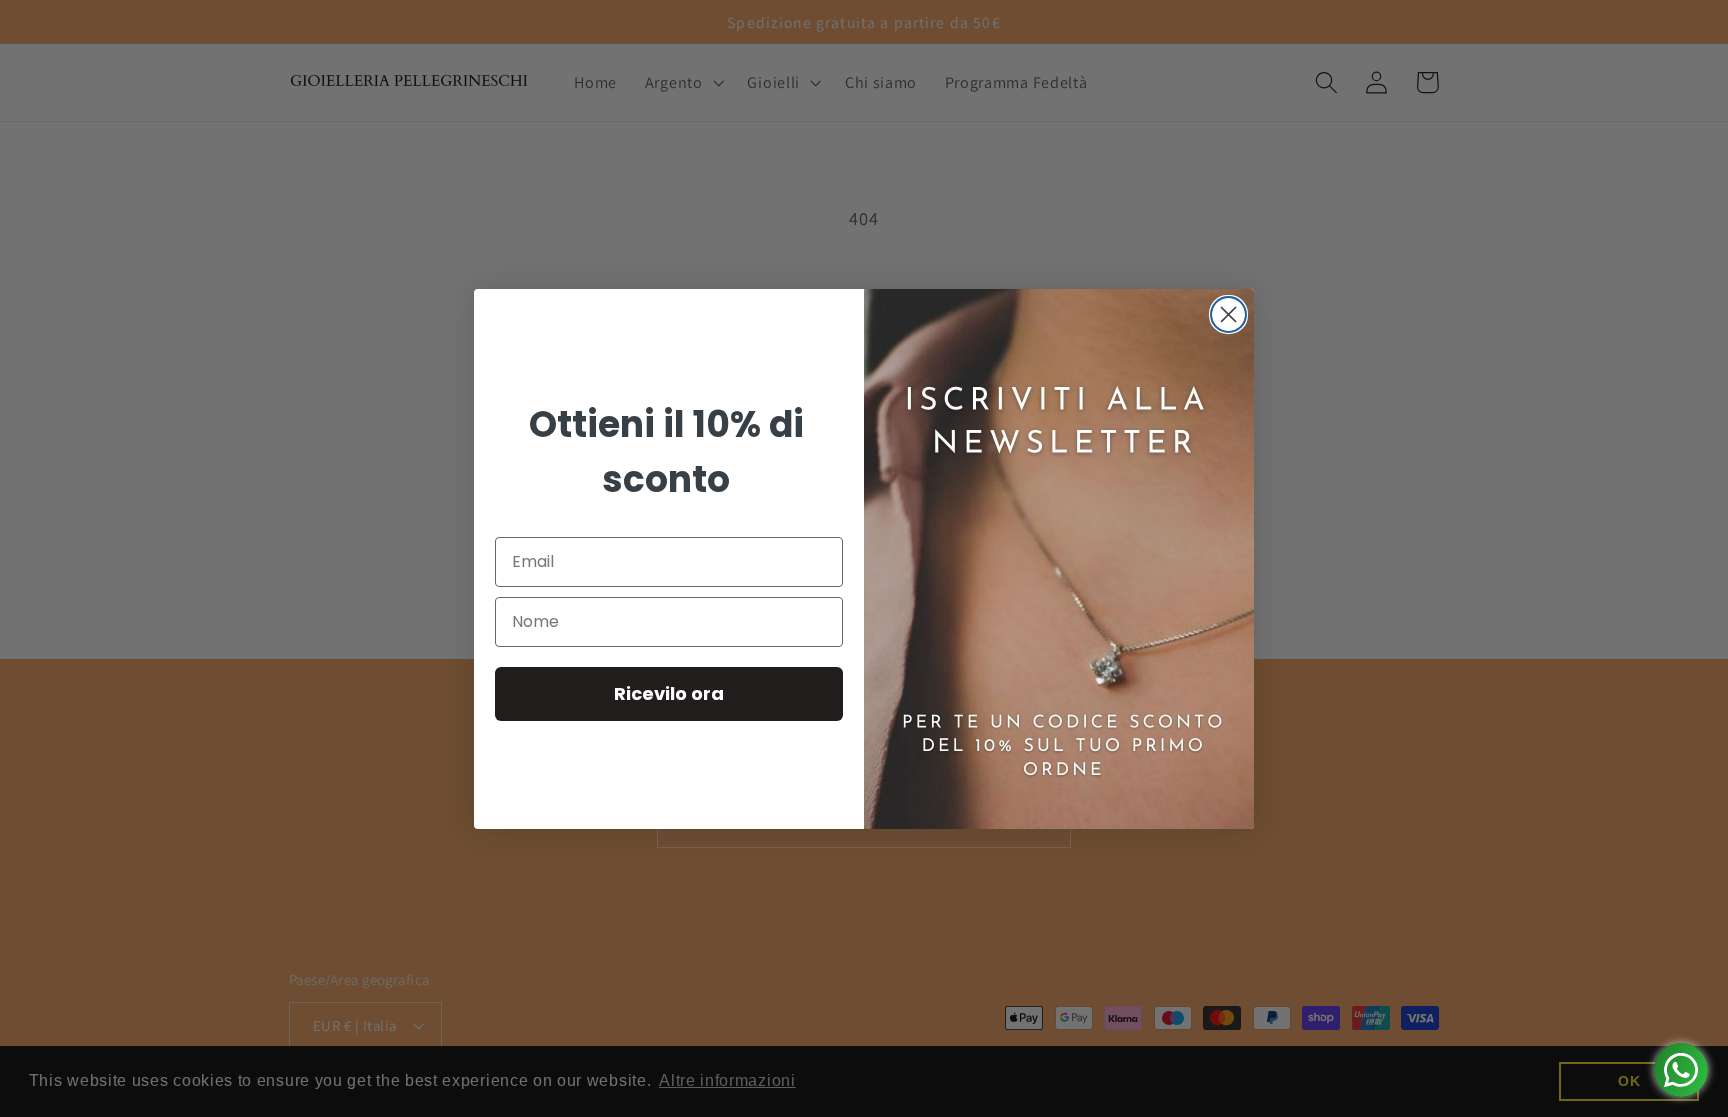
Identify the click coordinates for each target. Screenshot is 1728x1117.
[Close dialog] (1228, 314)
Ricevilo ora (669, 693)
